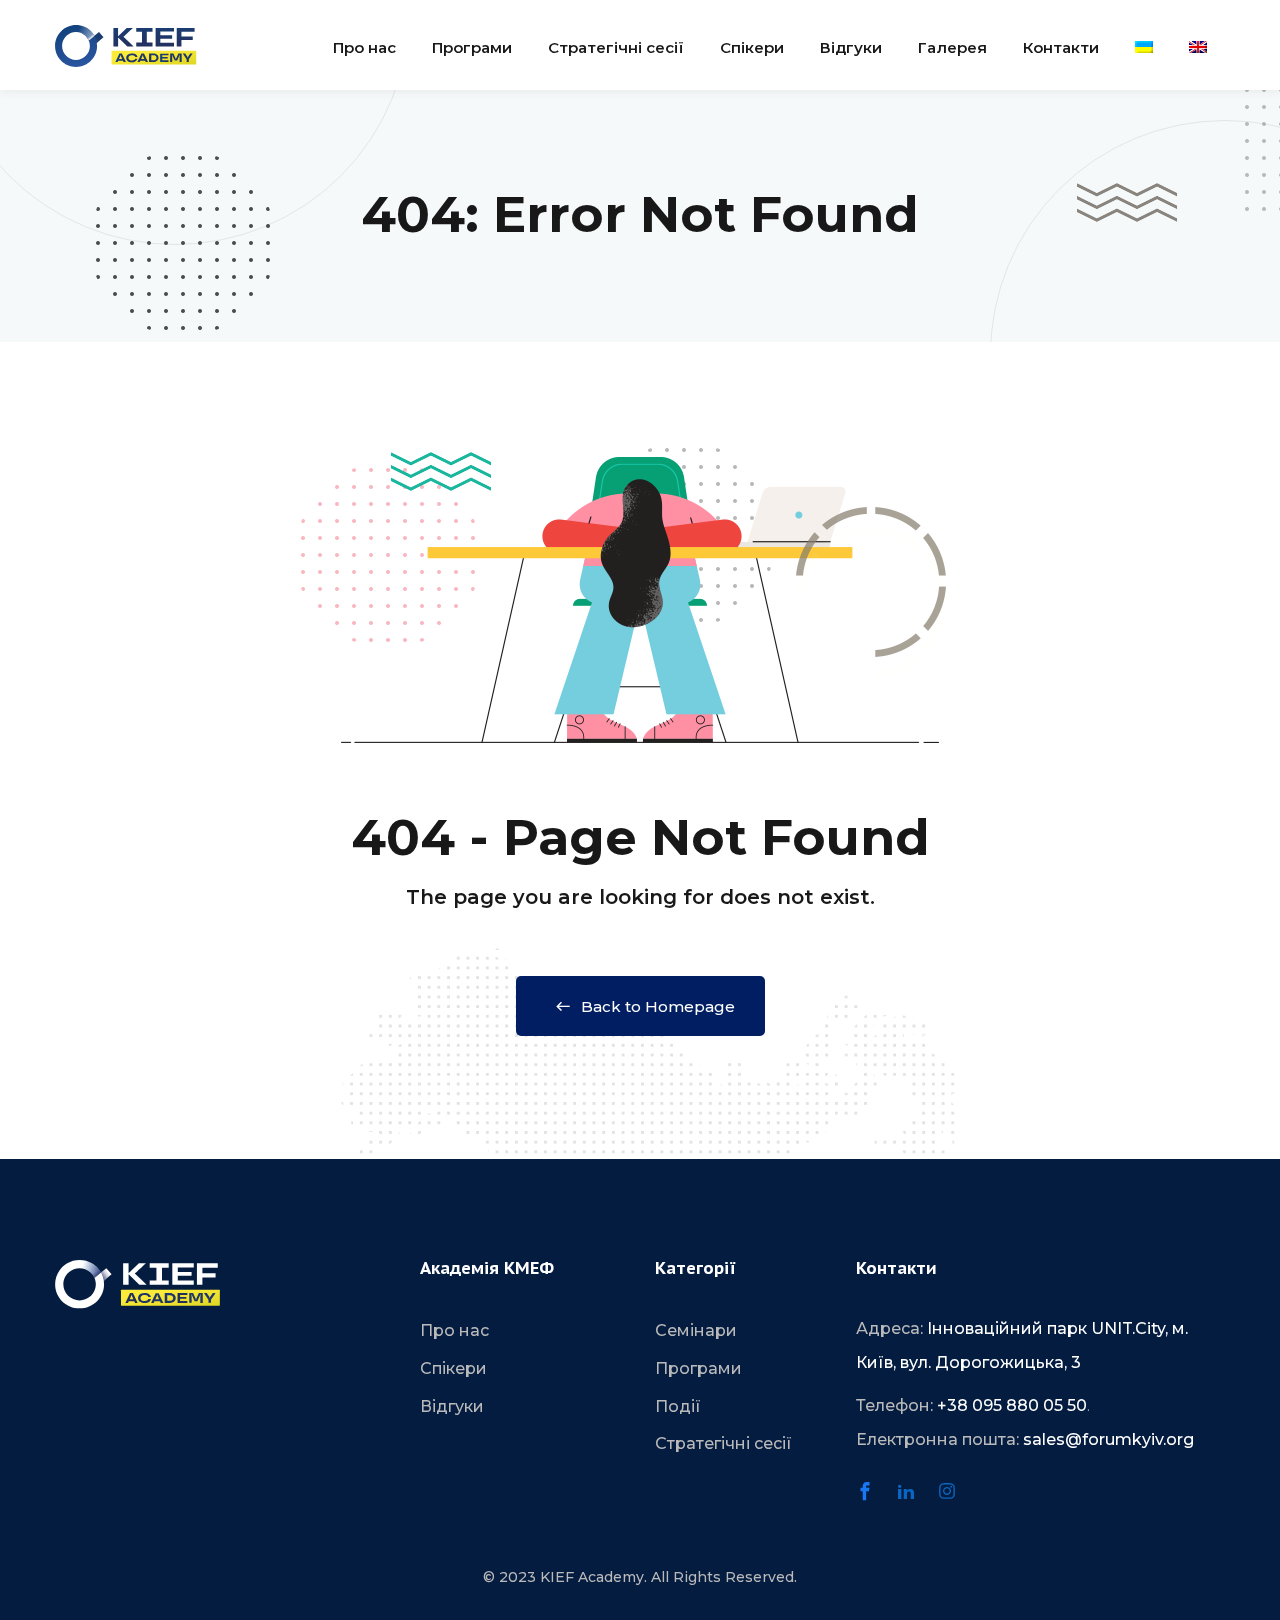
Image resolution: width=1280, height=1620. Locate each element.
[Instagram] (956, 1500)
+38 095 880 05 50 (1012, 1405)
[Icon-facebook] (874, 1500)
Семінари (696, 1330)
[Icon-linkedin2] (915, 1500)
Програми (472, 47)
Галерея (952, 47)
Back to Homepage (658, 1006)
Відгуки (851, 47)
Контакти (1061, 47)
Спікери (752, 47)
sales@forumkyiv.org (1108, 1439)
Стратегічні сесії (616, 47)
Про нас (364, 47)
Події (678, 1406)
